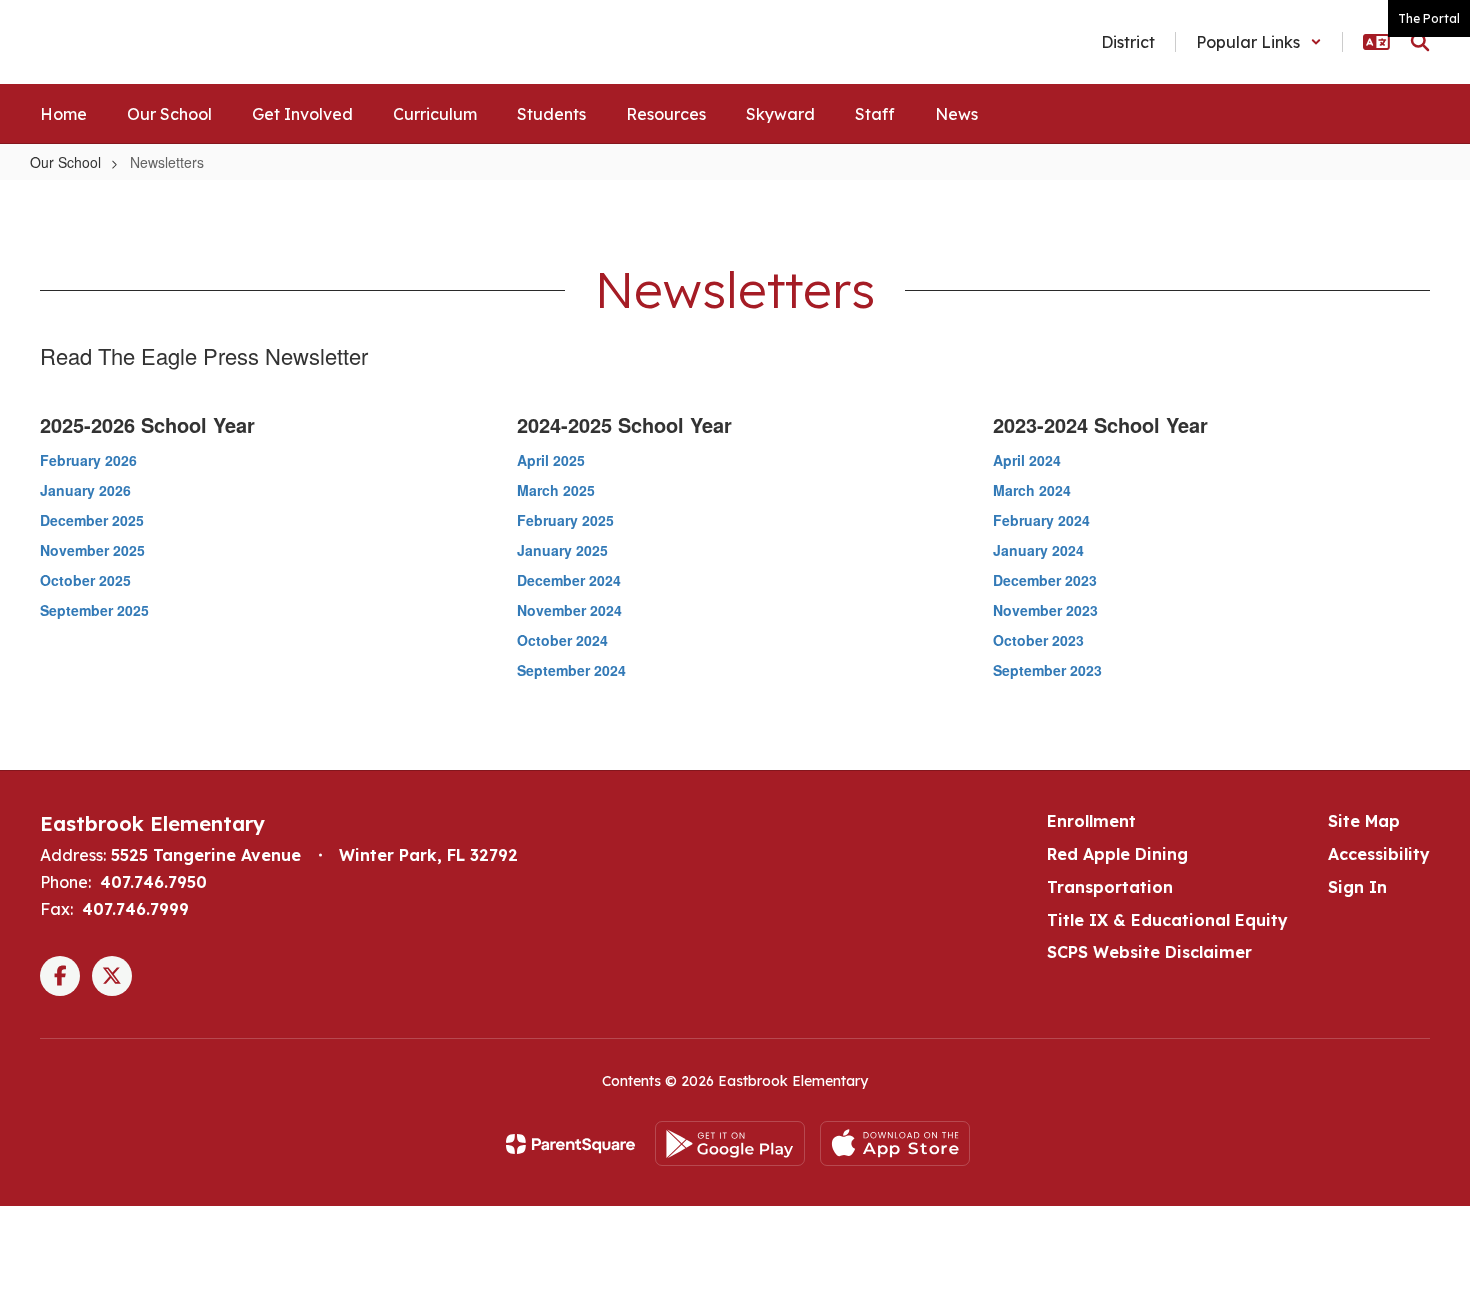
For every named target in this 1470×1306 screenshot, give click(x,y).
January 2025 (562, 550)
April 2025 (551, 460)
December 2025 (92, 520)
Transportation (1110, 887)
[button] (1259, 42)
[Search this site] (1420, 42)
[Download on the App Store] (895, 1143)
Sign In (1357, 887)
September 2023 (1047, 670)
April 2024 (1027, 460)
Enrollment (1091, 821)
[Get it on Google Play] (730, 1143)
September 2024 (571, 670)
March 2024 (1032, 490)
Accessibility (1379, 854)
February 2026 (88, 460)
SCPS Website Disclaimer (1149, 952)
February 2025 (565, 520)
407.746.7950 (153, 882)
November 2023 (1045, 610)
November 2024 (569, 610)
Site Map (1364, 821)
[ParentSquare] (570, 1144)
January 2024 (1038, 550)
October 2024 (562, 640)
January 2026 (85, 490)
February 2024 (1041, 520)
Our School (65, 162)
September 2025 (94, 610)
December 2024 (569, 580)
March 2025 (556, 490)
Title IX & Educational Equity (1167, 920)
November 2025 (92, 550)
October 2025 (85, 580)
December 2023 (1045, 580)
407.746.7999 (135, 909)
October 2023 (1038, 640)
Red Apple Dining (1117, 854)
